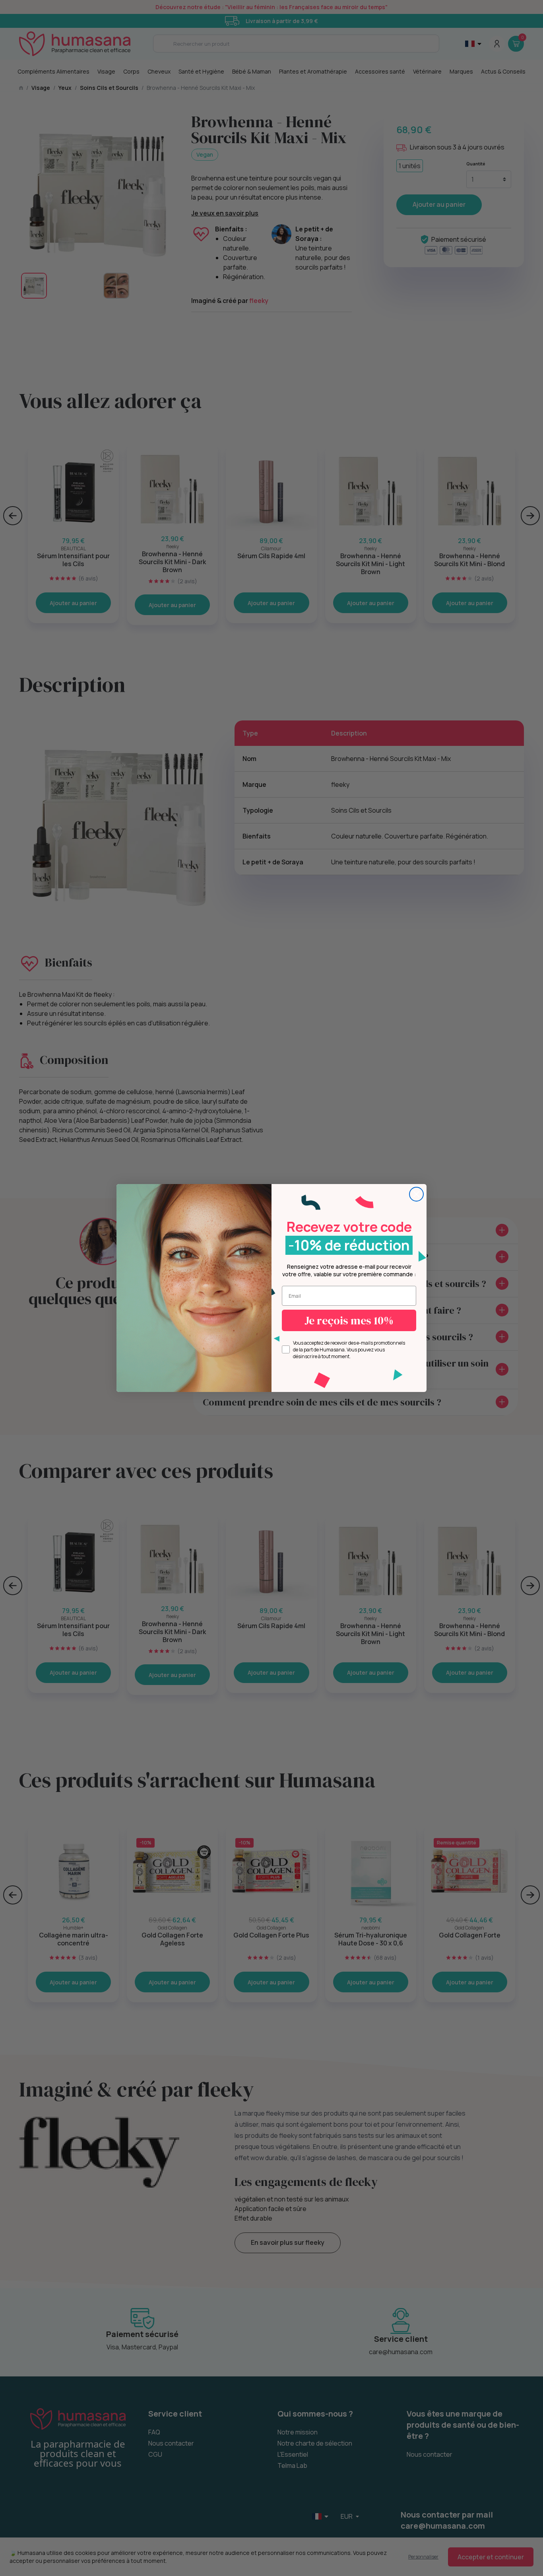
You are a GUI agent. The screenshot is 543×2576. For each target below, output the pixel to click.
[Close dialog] (416, 1194)
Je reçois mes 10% (349, 1320)
